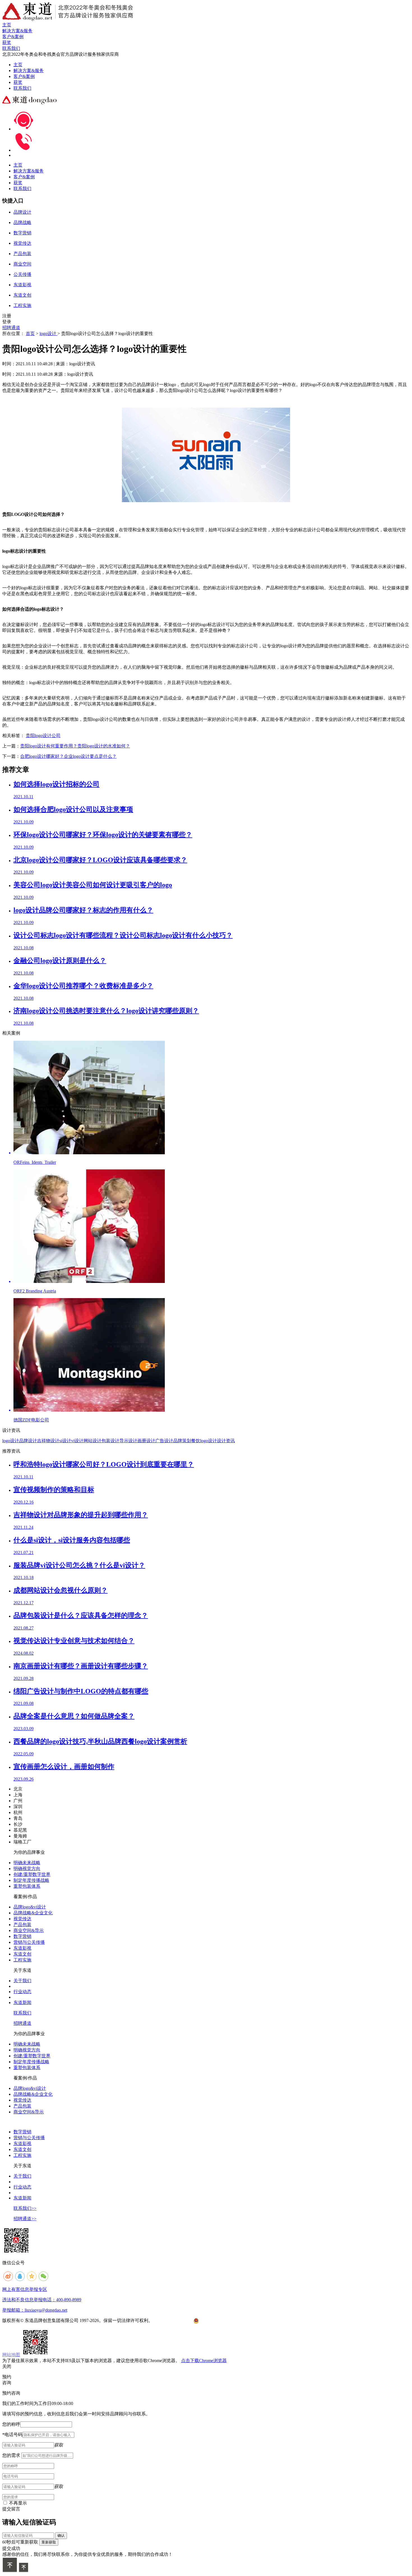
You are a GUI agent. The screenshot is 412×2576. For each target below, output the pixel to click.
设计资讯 (226, 1441)
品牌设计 (28, 1441)
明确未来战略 (27, 1863)
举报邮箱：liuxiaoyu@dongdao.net (35, 2310)
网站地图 (11, 2355)
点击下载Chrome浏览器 (204, 2361)
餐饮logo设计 (204, 1441)
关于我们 (22, 1981)
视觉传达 (22, 1919)
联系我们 (22, 88)
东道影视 (22, 1948)
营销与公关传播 (29, 1942)
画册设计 (146, 1441)
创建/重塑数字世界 (32, 1874)
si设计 (65, 1441)
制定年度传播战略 (31, 1880)
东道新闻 (22, 2003)
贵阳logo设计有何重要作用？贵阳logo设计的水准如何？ (75, 746)
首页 (30, 333)
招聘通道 (11, 328)
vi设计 (77, 1441)
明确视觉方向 (27, 1868)
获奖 (18, 82)
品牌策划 (182, 1441)
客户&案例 (24, 76)
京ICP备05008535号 (173, 2320)
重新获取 (49, 2542)
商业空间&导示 (29, 1930)
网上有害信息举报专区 (25, 2289)
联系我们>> (25, 2208)
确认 (61, 2535)
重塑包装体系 (27, 1886)
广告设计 (164, 1441)
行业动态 (22, 1992)
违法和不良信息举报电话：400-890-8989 (42, 2300)
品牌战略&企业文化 (33, 1913)
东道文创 (22, 1954)
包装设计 (110, 1441)
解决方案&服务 (29, 71)
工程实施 (22, 1960)
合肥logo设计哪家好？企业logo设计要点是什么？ (68, 756)
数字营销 (22, 1936)
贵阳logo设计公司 (43, 736)
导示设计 (128, 1441)
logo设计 (48, 333)
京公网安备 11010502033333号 (221, 2321)
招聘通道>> (25, 2219)
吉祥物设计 (48, 1441)
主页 (18, 65)
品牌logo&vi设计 (30, 1907)
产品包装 (22, 1925)
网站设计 (92, 1441)
